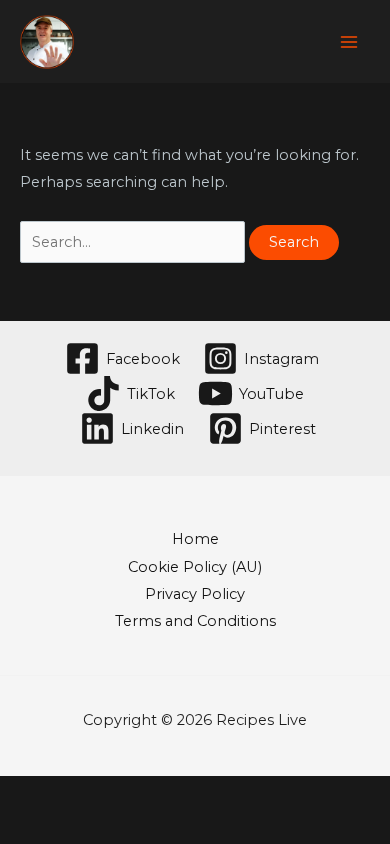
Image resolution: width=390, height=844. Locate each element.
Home (195, 539)
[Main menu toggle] (349, 42)
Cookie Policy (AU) (195, 567)
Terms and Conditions (195, 621)
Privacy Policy (195, 594)
